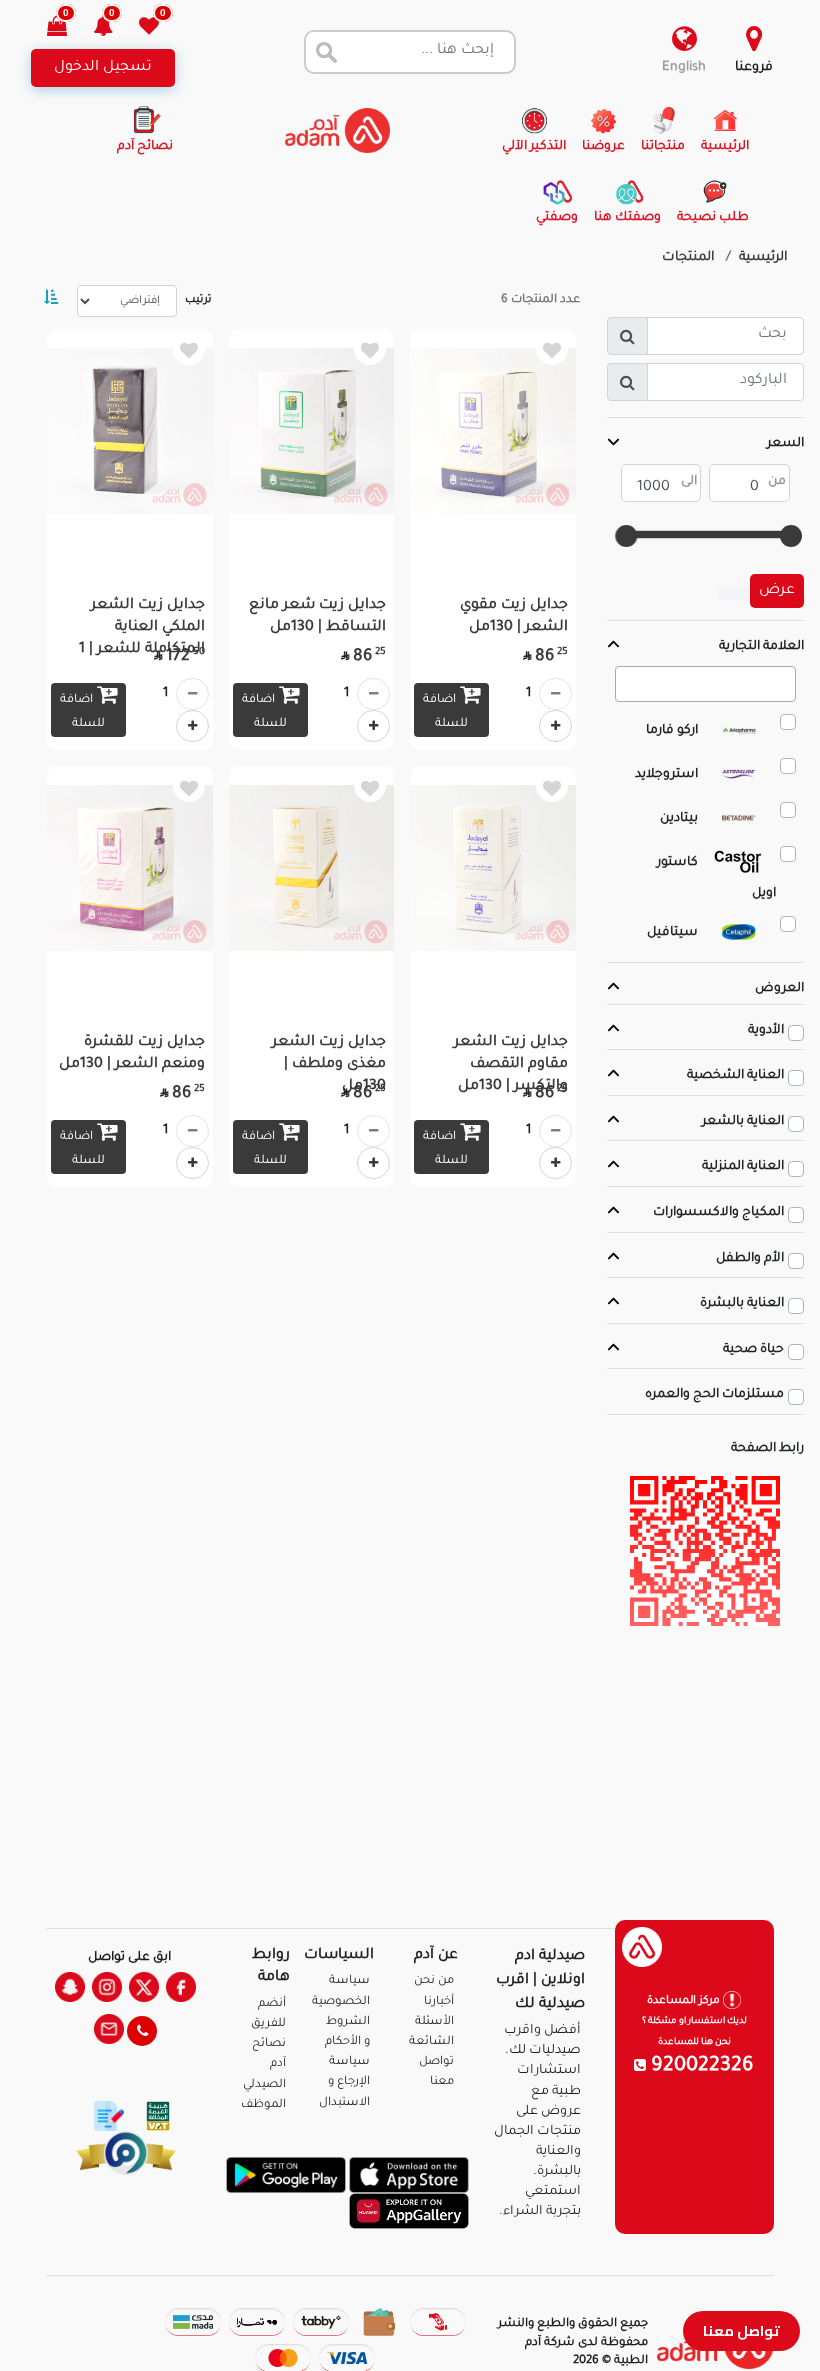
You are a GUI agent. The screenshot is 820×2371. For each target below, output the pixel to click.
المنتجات (688, 258)
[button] (114, 28)
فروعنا (754, 68)
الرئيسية (763, 258)
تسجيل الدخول (103, 68)
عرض (777, 591)
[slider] (792, 536)
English (684, 68)
